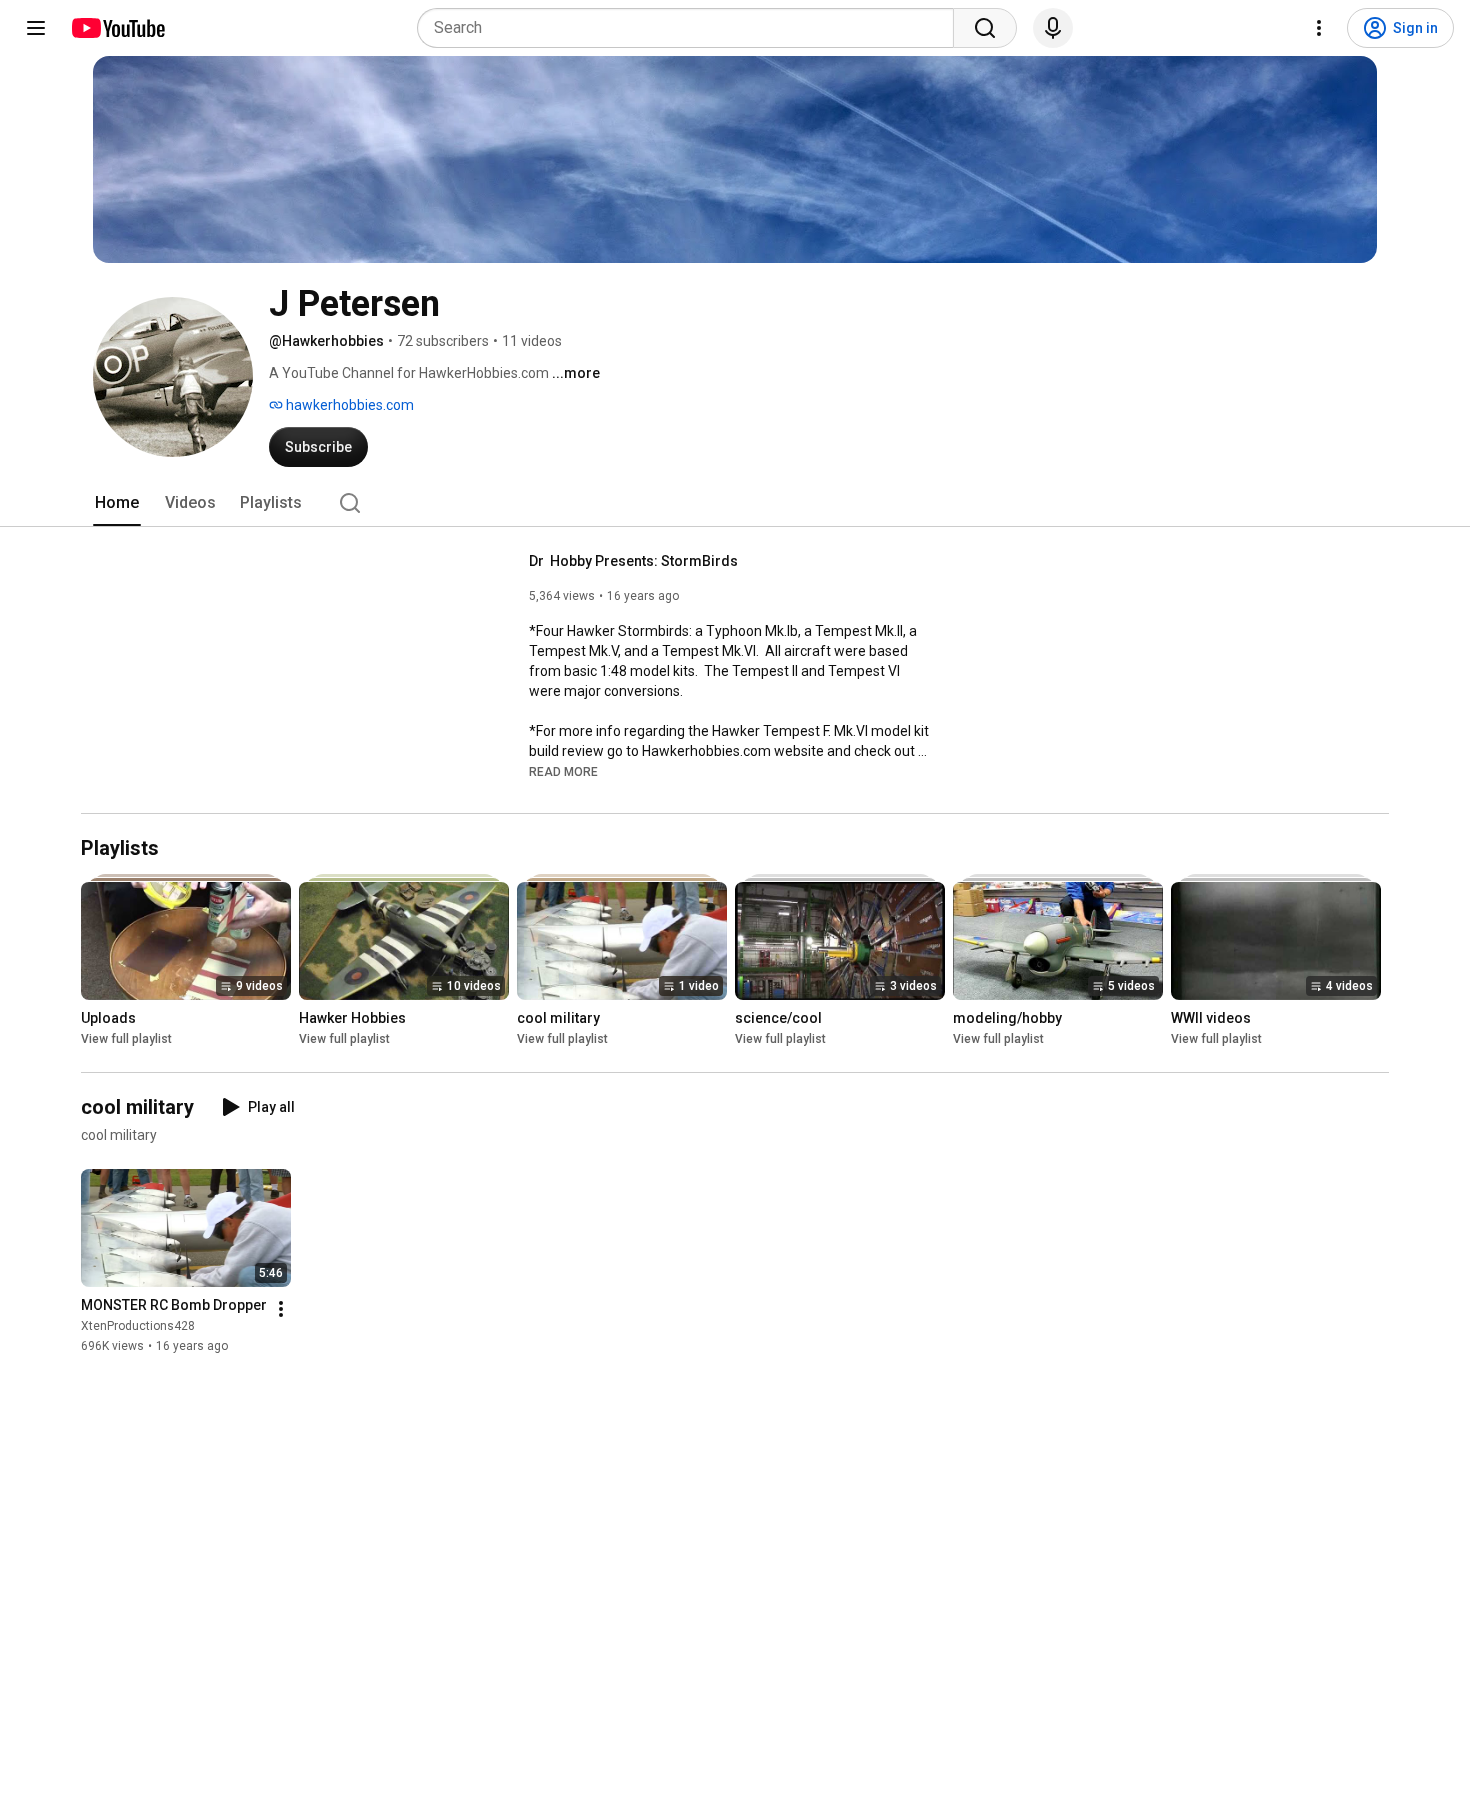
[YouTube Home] (117, 28)
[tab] (117, 503)
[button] (563, 771)
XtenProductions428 (138, 1326)
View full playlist (126, 1039)
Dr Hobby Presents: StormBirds (633, 561)
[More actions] (281, 1309)
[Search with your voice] (1053, 28)
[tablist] (735, 503)
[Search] (985, 28)
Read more (563, 772)
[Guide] (36, 28)
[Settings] (1319, 28)
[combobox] (691, 28)
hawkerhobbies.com (348, 405)
